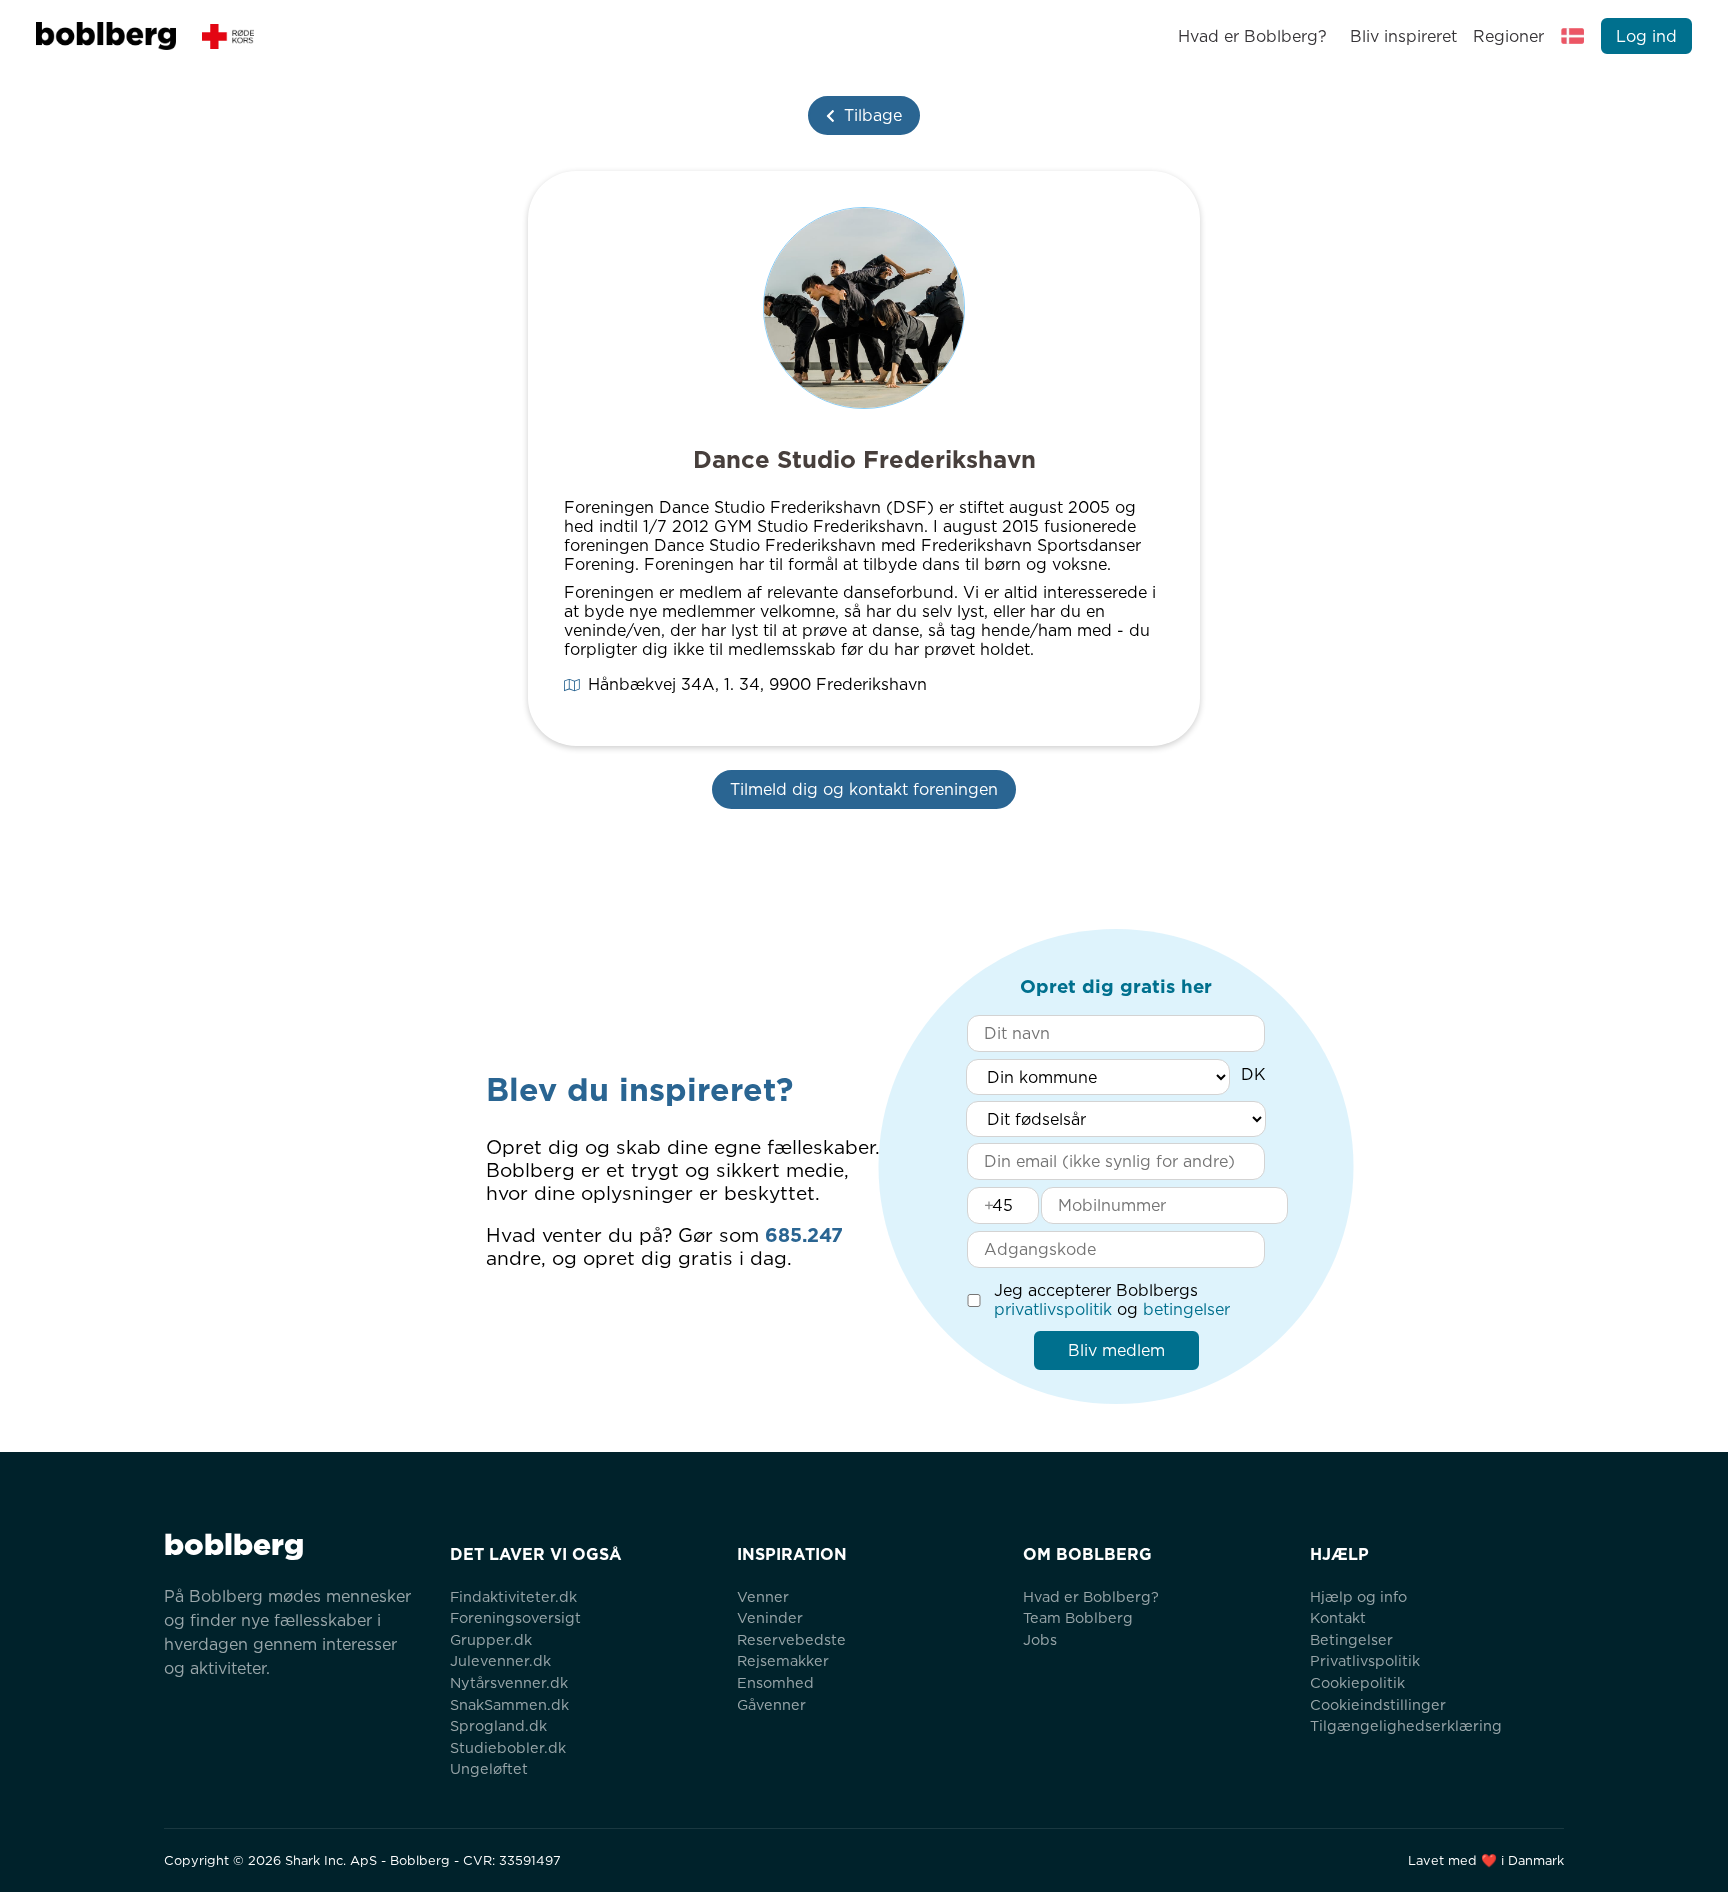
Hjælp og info (1358, 1596)
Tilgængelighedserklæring (1406, 1725)
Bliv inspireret (1403, 36)
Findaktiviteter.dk (513, 1596)
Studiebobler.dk (508, 1747)
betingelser (1186, 1309)
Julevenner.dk (500, 1660)
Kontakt (1338, 1617)
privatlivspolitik (1053, 1309)
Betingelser (1351, 1639)
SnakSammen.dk (509, 1704)
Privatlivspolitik (1365, 1660)
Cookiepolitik (1357, 1682)
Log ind (1646, 36)
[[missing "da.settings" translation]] (1573, 36)
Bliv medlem (1116, 1350)
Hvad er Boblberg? (1252, 36)
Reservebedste (791, 1639)
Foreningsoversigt (515, 1617)
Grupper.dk (491, 1639)
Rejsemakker (783, 1660)
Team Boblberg (1078, 1617)
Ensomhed (775, 1682)
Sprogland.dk (498, 1725)
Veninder (770, 1617)
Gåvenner (771, 1704)
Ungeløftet (489, 1768)
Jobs (1040, 1639)
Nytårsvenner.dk (509, 1682)
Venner (763, 1596)
